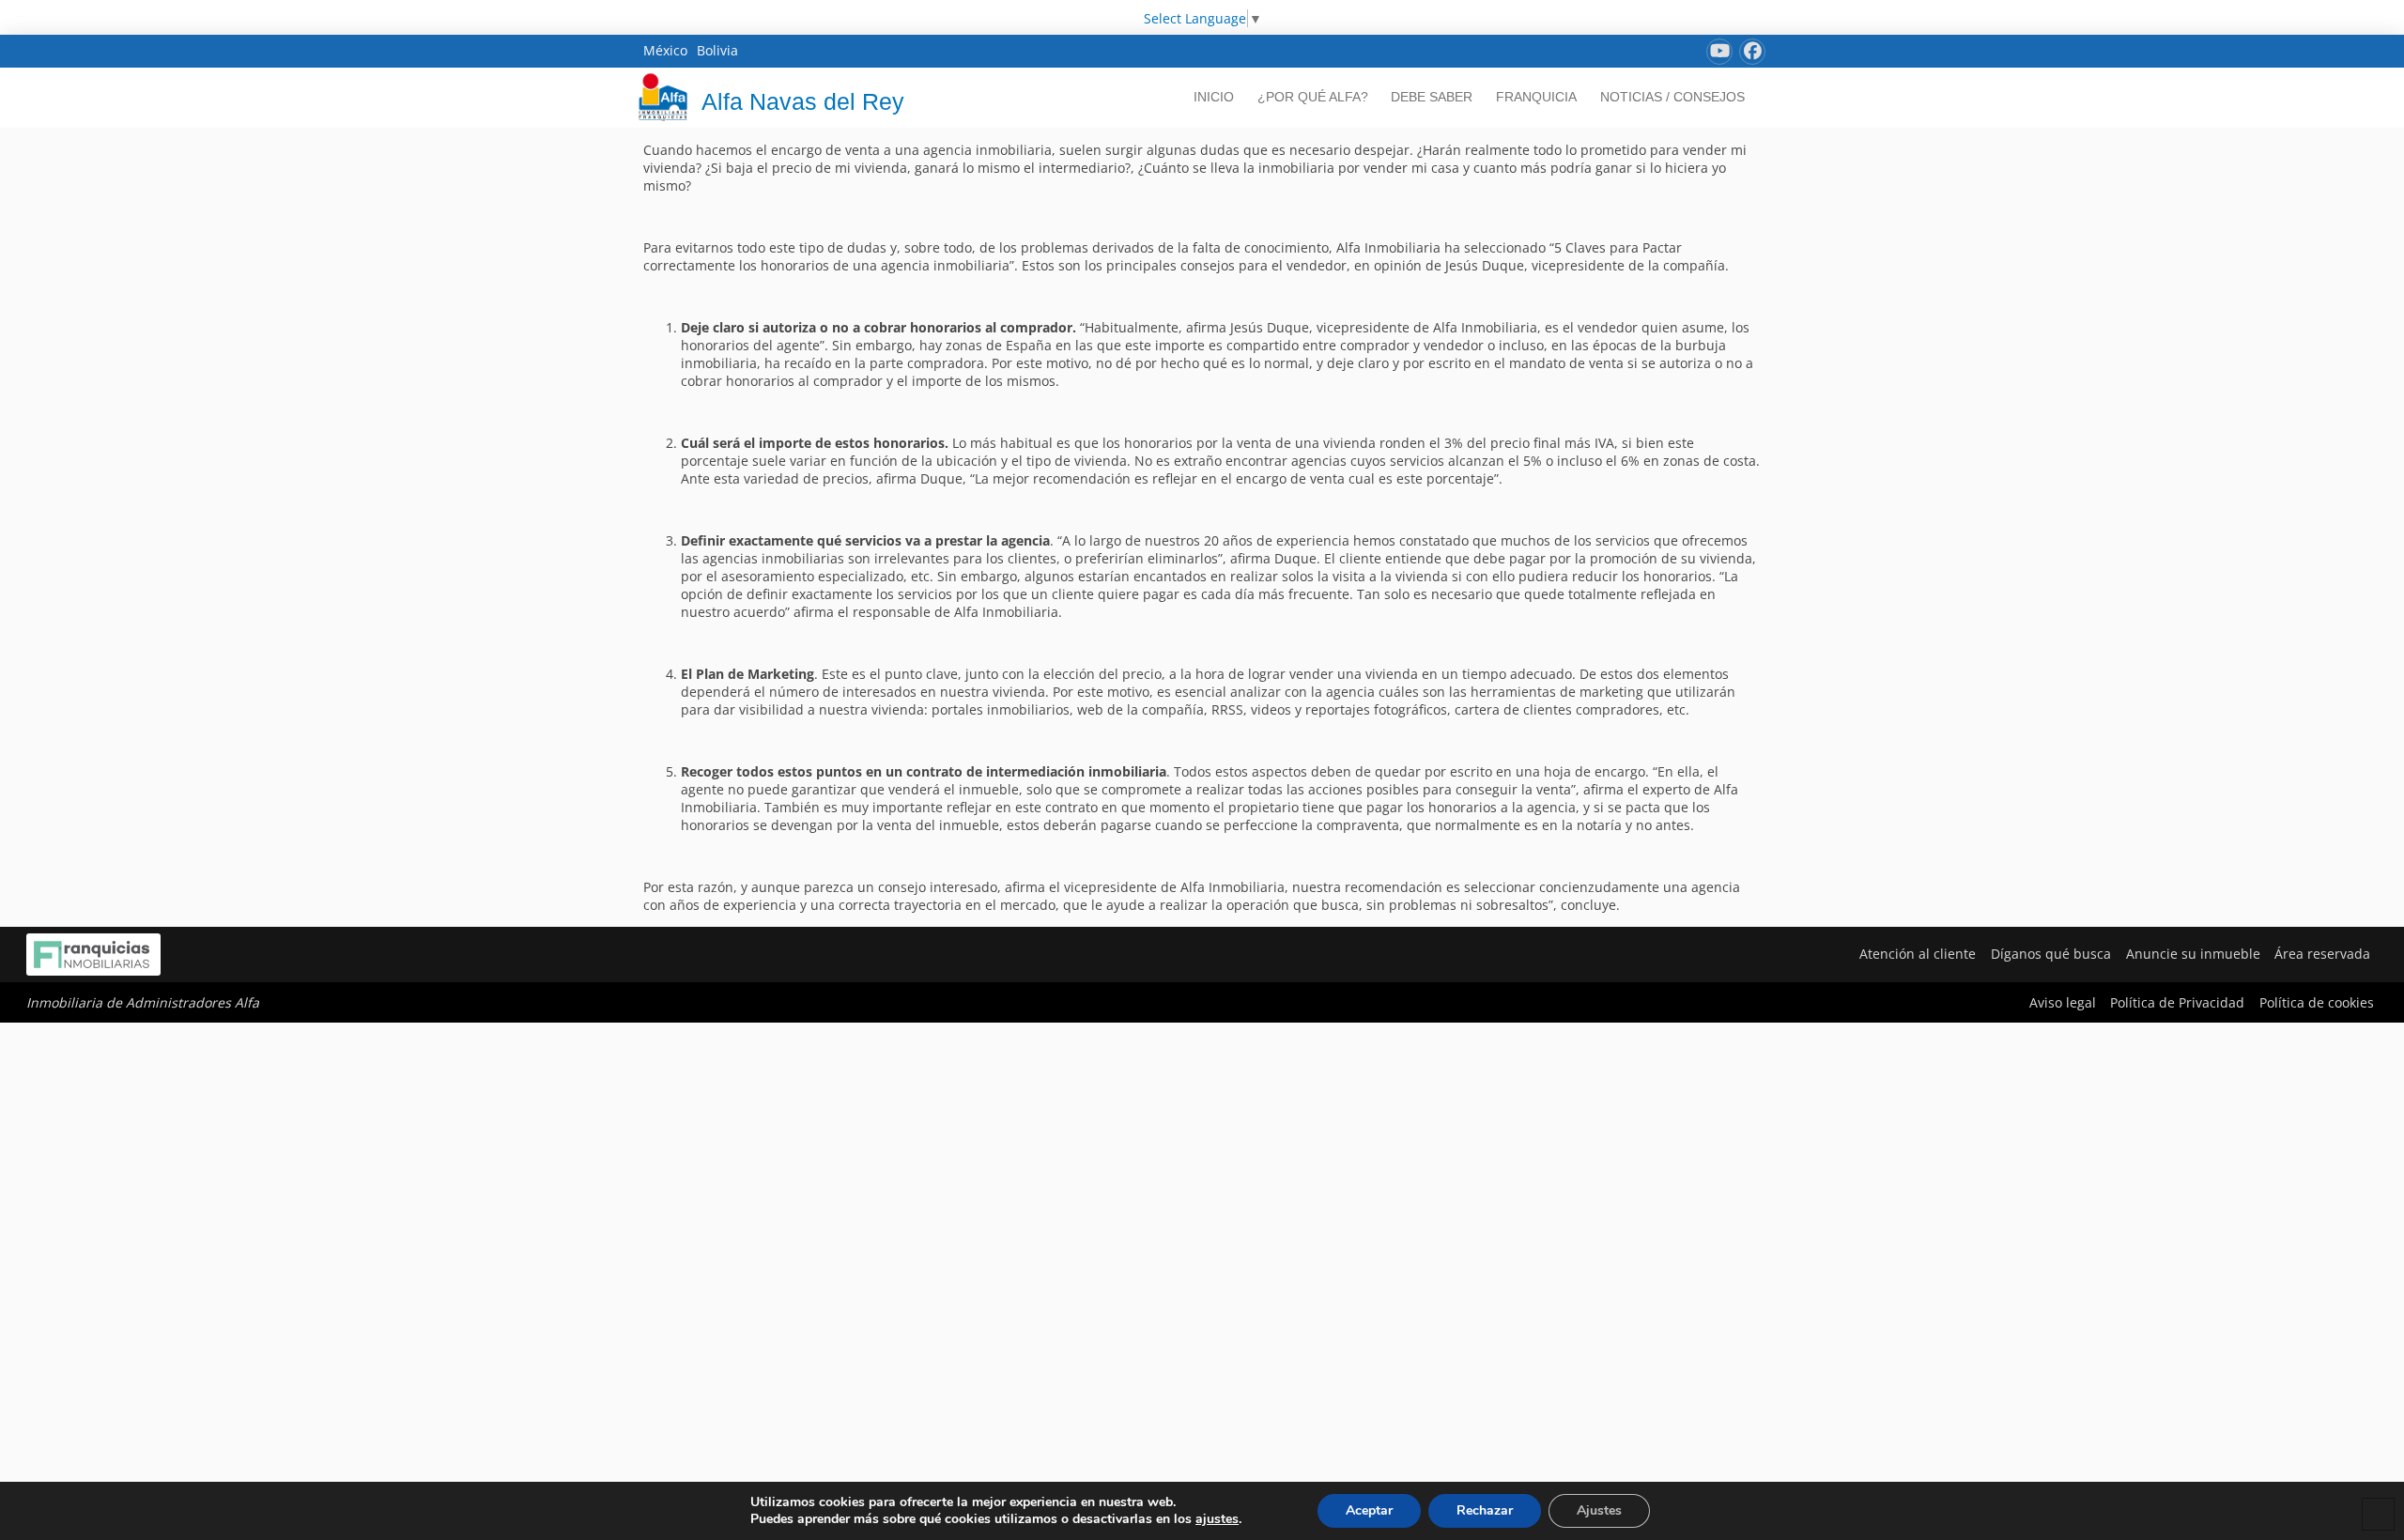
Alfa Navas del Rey (803, 101)
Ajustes (1599, 1510)
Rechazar (1485, 1510)
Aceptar (1369, 1510)
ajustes (1217, 1519)
